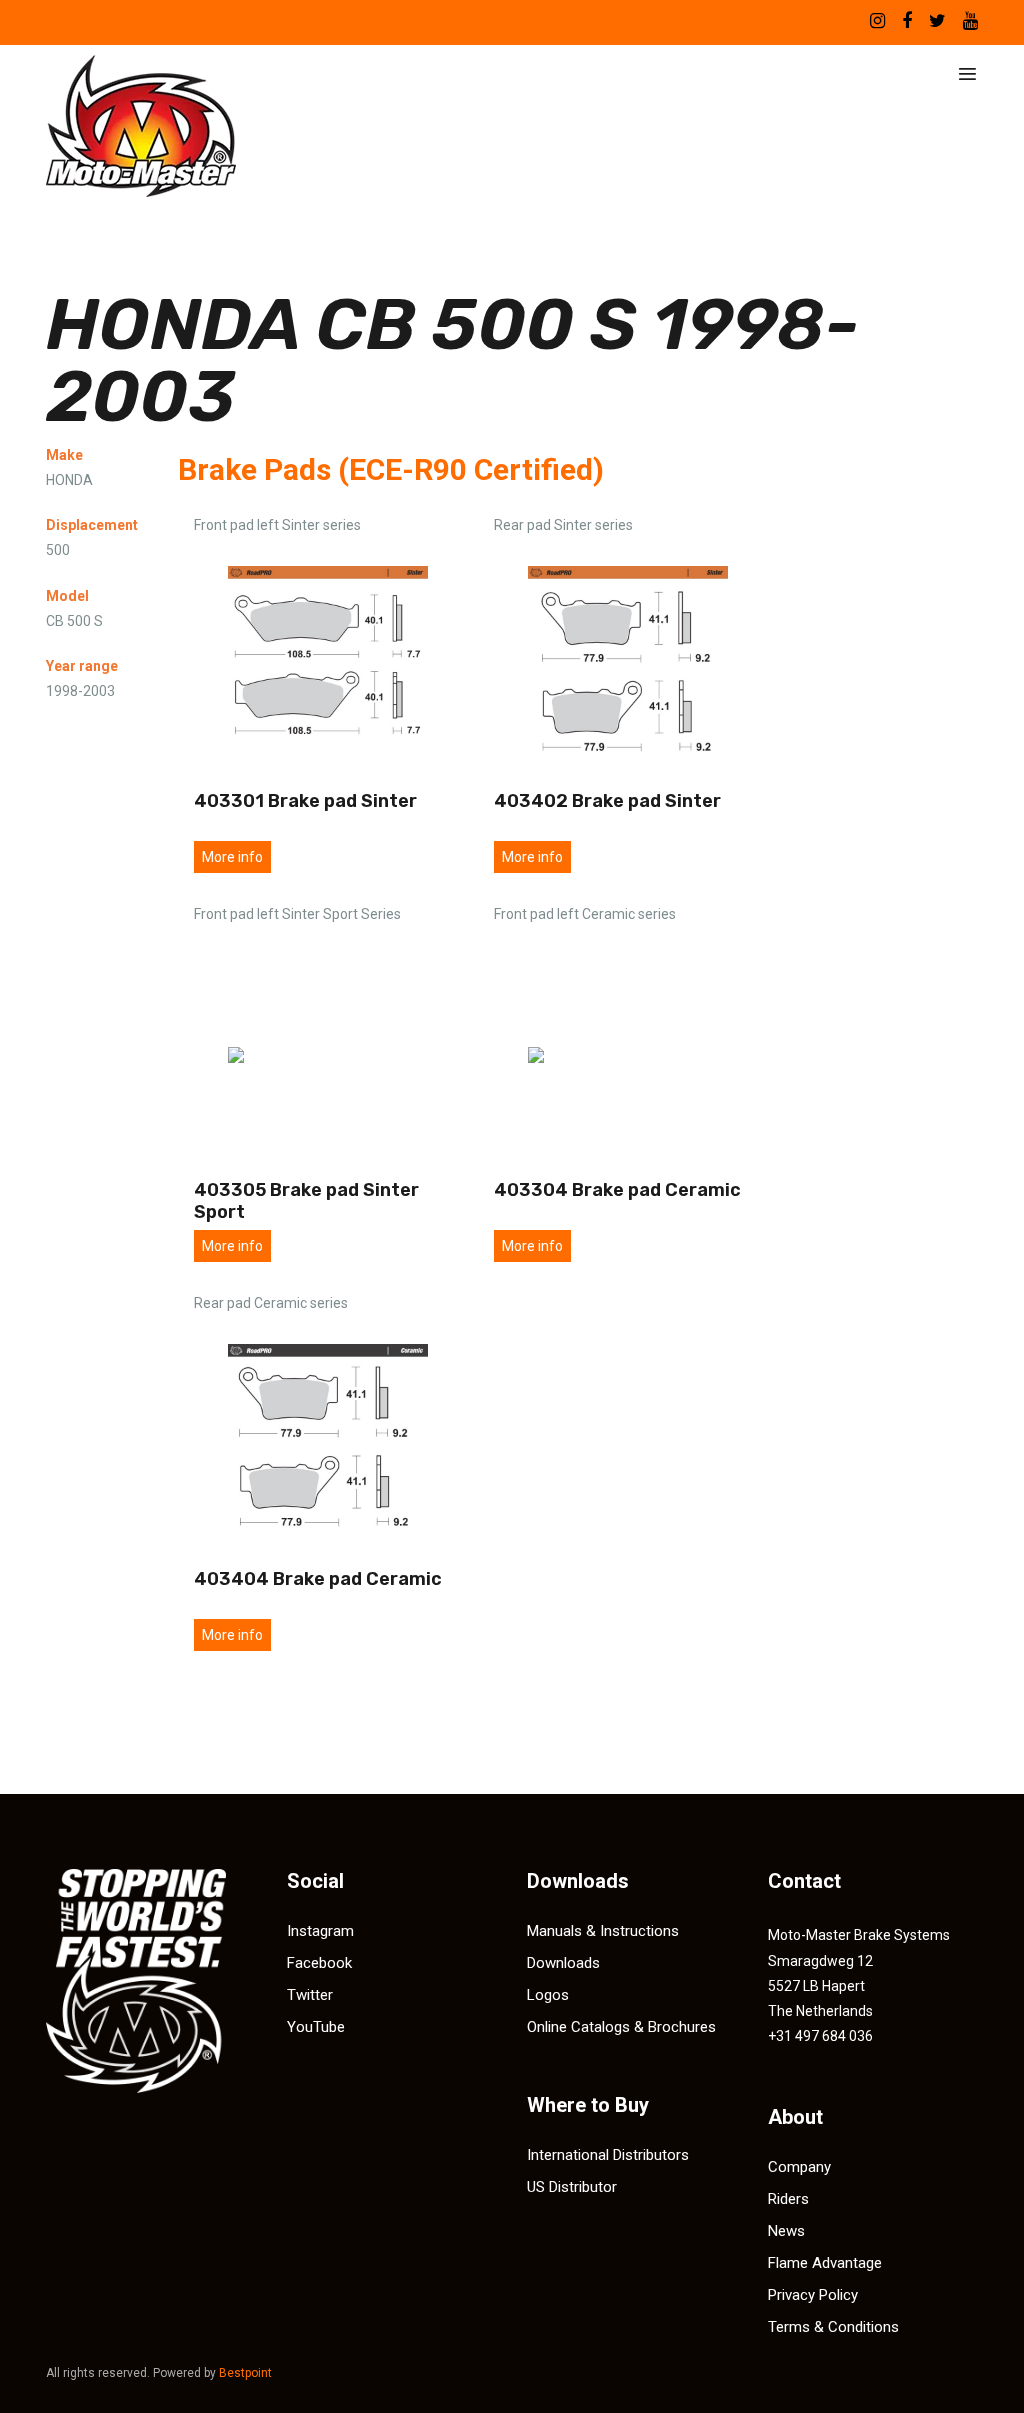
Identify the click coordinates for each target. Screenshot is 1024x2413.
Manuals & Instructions (603, 1931)
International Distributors (608, 2155)
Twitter (310, 1995)
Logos (548, 1995)
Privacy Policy (813, 2295)
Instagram (320, 1931)
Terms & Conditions (833, 2327)
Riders (788, 2199)
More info (232, 857)
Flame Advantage (825, 2263)
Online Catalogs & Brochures (621, 2027)
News (786, 2231)
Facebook (319, 1963)
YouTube (316, 2027)
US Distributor (572, 2187)
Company (799, 2167)
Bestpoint (245, 2373)
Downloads (563, 1963)
